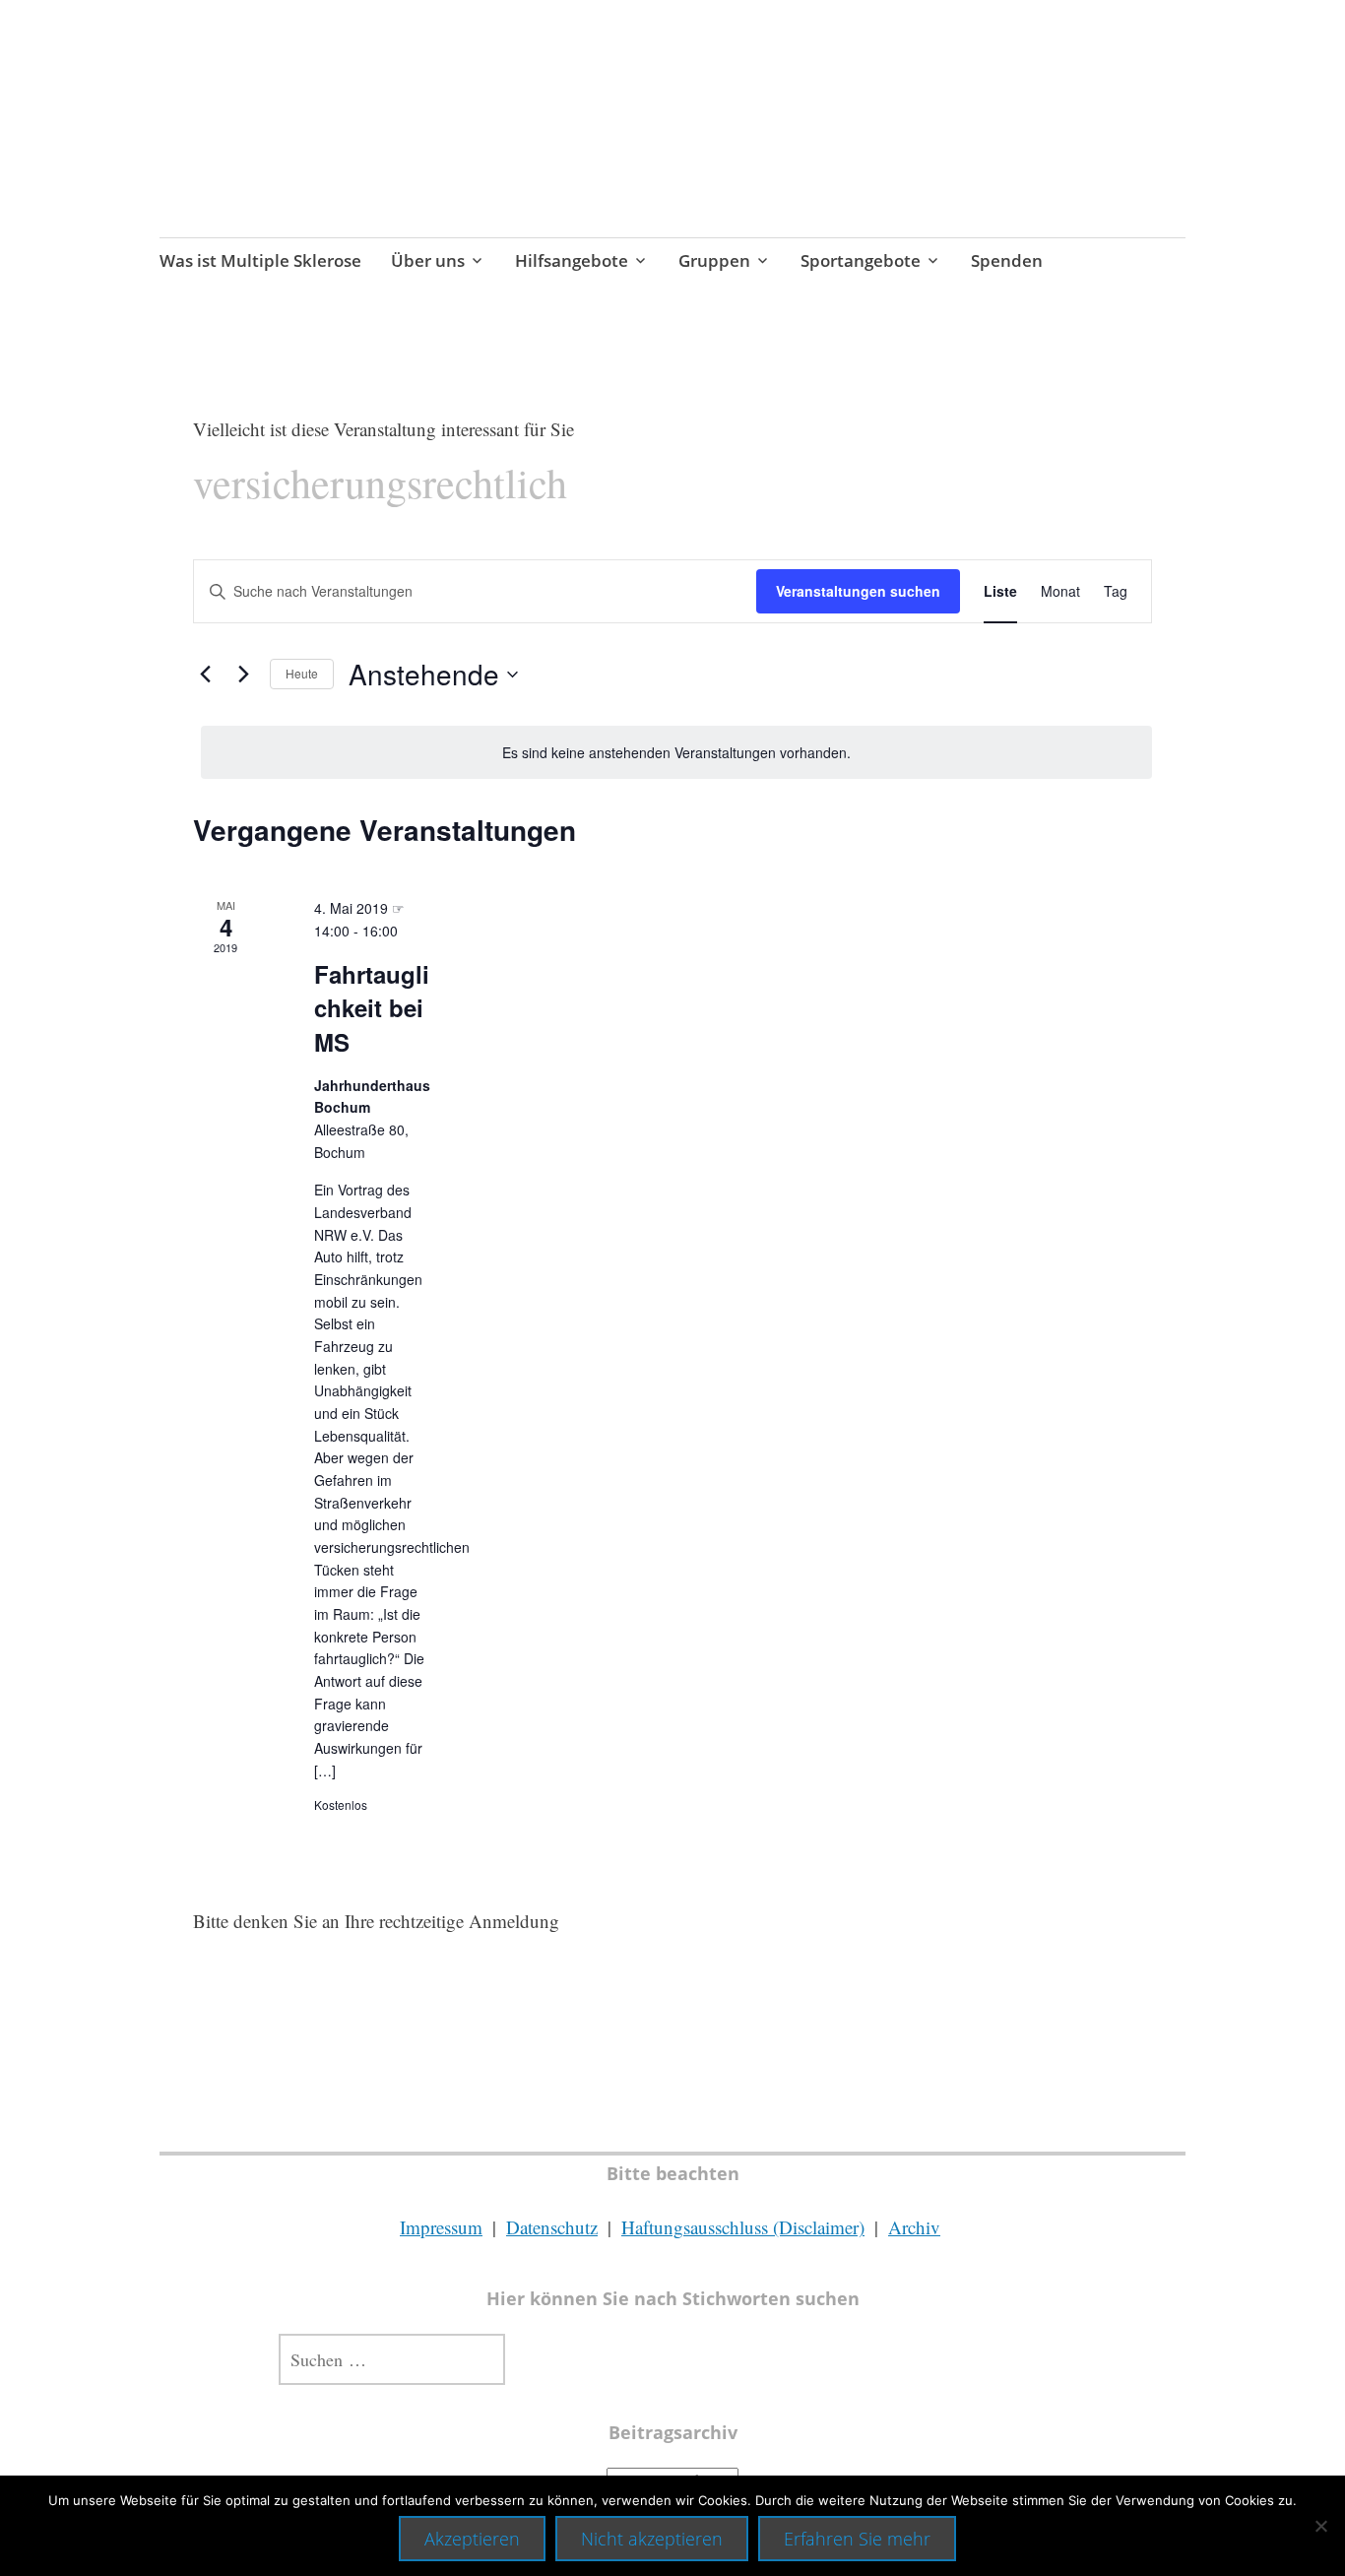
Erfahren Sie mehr (857, 2539)
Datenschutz (552, 2227)
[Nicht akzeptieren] (1320, 2526)
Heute (302, 673)
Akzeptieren (472, 2539)
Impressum (441, 2227)
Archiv (914, 2227)
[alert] (676, 753)
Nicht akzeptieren (652, 2539)
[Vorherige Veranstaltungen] (205, 675)
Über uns (428, 260)
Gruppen (714, 260)
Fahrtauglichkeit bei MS (372, 1007)
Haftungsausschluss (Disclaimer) (743, 2227)
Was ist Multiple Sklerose (260, 260)
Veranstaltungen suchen (858, 591)
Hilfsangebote (572, 260)
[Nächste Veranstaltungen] (243, 675)
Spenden (1007, 260)
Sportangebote (861, 260)
